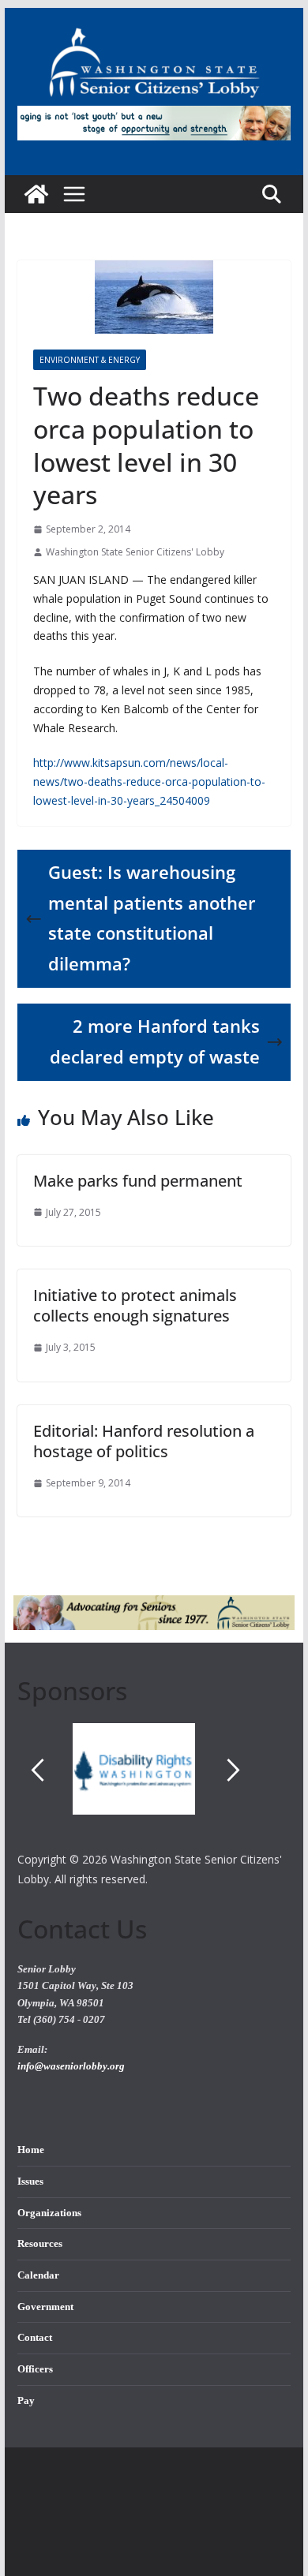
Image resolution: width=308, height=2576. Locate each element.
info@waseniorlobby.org (71, 2066)
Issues (30, 2182)
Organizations (49, 2213)
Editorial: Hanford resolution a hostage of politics (144, 1441)
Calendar (38, 2275)
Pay (26, 2401)
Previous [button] (38, 1770)
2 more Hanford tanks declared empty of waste (155, 1041)
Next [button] (234, 1770)
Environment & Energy (90, 360)
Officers (35, 2369)
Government (45, 2307)
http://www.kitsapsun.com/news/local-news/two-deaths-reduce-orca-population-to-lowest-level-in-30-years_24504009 (149, 781)
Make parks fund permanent (138, 1181)
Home (31, 2150)
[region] (154, 1786)
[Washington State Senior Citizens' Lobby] (36, 194)
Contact (35, 2338)
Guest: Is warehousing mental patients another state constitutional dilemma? (152, 918)
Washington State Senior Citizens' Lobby (135, 552)
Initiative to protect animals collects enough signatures (135, 1305)
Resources (40, 2244)
